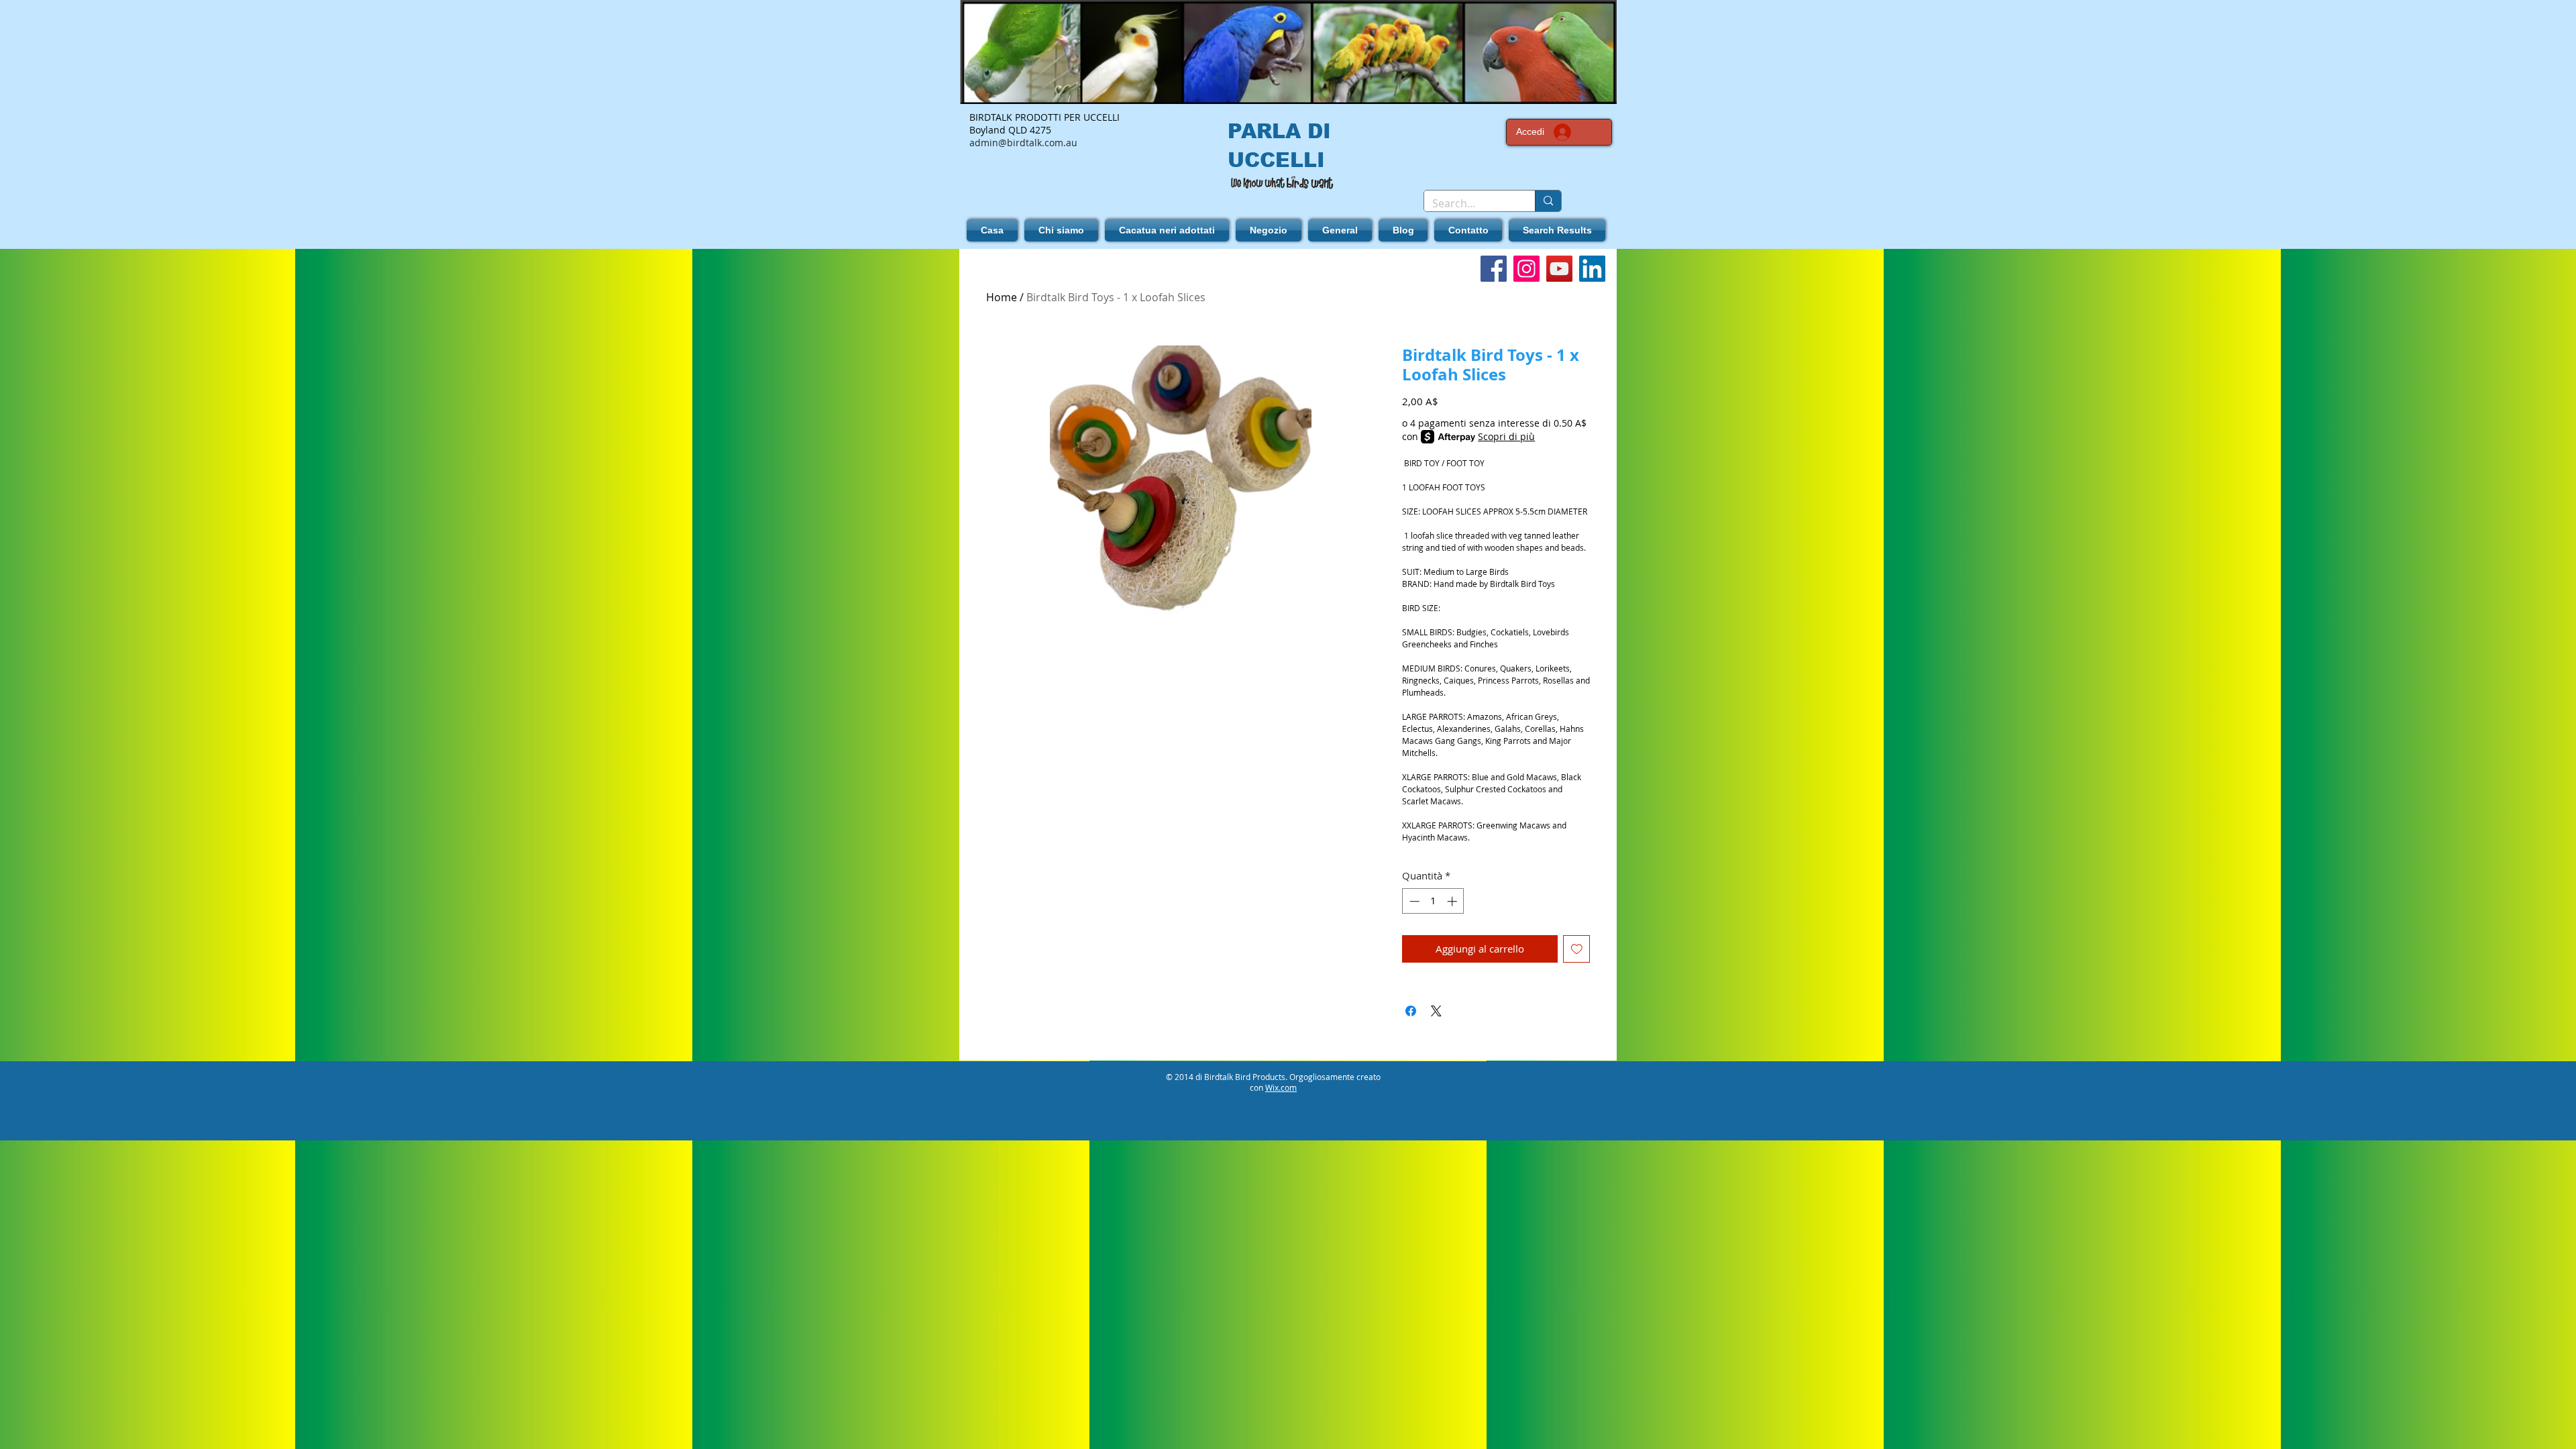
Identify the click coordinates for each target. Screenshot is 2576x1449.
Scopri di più (1506, 436)
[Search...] (1548, 201)
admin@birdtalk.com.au (1023, 143)
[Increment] (1453, 901)
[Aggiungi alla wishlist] (1577, 949)
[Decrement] (1413, 901)
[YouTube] (1559, 269)
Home (1002, 297)
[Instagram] (1526, 269)
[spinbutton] (1433, 901)
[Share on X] (1436, 1011)
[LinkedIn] (1592, 269)
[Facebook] (1494, 269)
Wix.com (1281, 1087)
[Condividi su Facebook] (1411, 1011)
